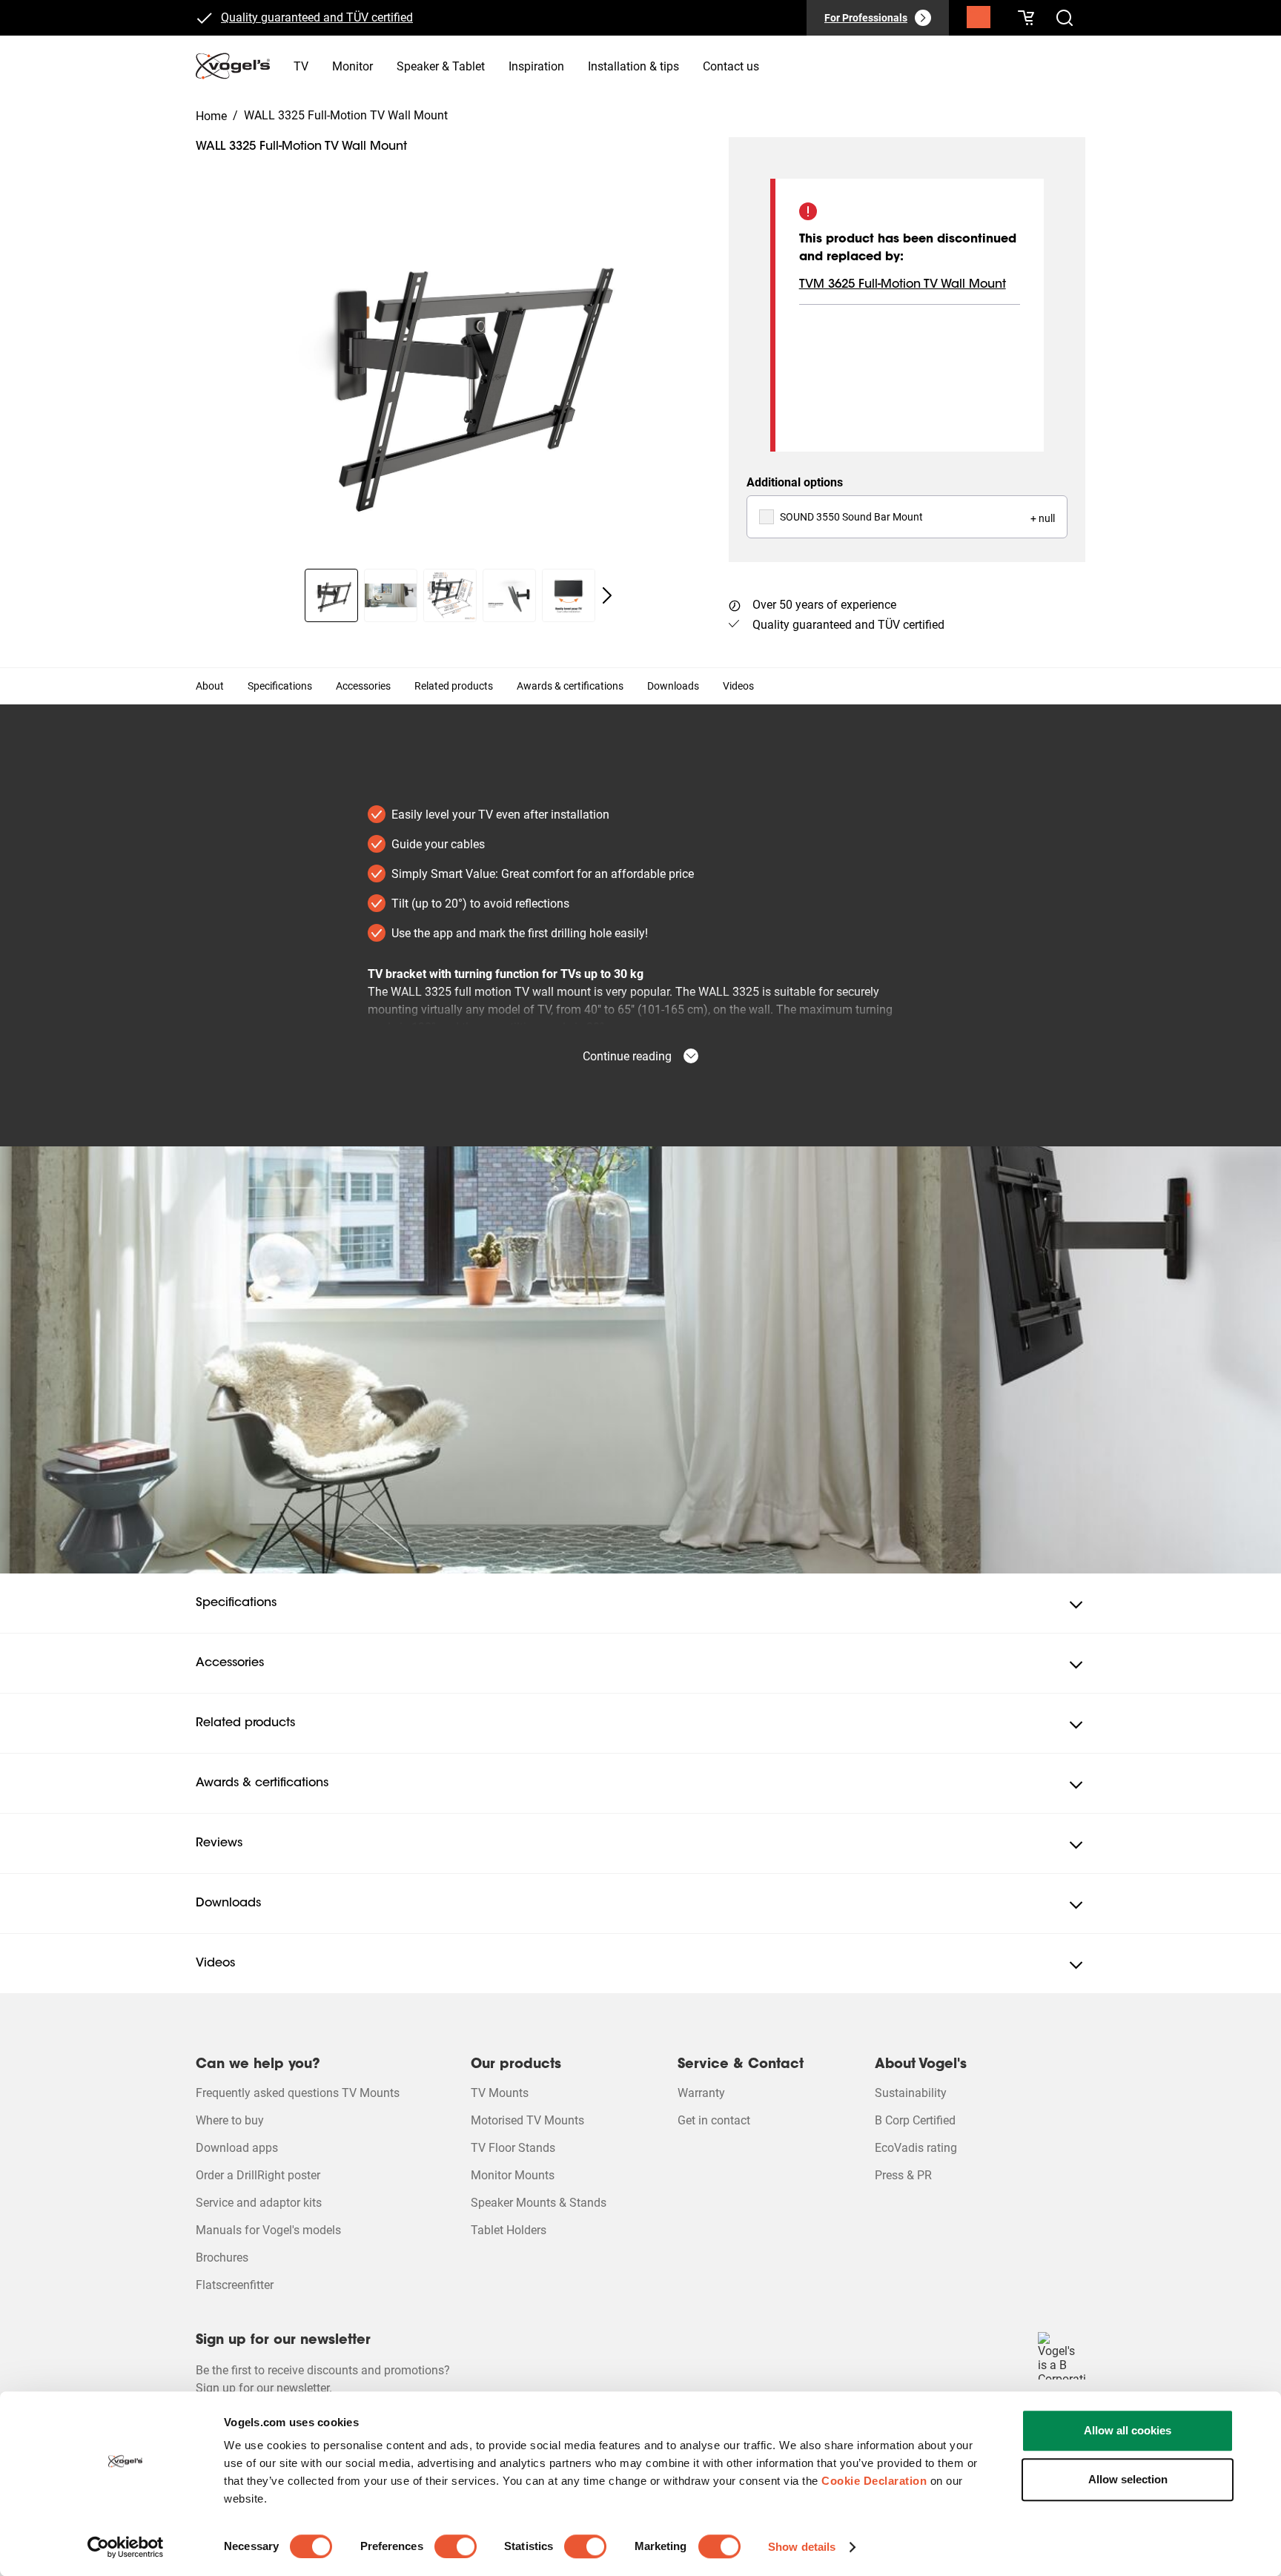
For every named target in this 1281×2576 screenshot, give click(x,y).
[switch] (456, 2546)
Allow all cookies (1128, 2430)
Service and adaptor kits (259, 2203)
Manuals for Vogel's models (268, 2230)
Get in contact (714, 2120)
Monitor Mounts (513, 2175)
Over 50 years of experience (824, 605)
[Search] (979, 21)
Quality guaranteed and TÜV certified (317, 17)
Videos (738, 686)
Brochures (222, 2258)
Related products (454, 686)
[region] (450, 377)
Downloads (673, 686)
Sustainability (911, 2093)
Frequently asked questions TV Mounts (298, 2093)
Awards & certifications (570, 686)
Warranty (701, 2093)
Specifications (280, 686)
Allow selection (1128, 2479)
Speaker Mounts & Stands (539, 2203)
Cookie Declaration (874, 2481)
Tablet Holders (509, 2230)
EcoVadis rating (916, 2148)
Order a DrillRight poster (258, 2175)
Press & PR (903, 2175)
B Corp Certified (915, 2120)
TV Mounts (500, 2093)
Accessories (363, 686)
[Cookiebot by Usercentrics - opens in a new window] (126, 2547)
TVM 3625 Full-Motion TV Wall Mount (903, 285)
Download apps (237, 2148)
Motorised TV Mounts (527, 2120)
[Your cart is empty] (1026, 18)
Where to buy (230, 2120)
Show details (802, 2547)
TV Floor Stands (513, 2148)
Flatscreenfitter (235, 2285)
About (210, 686)
